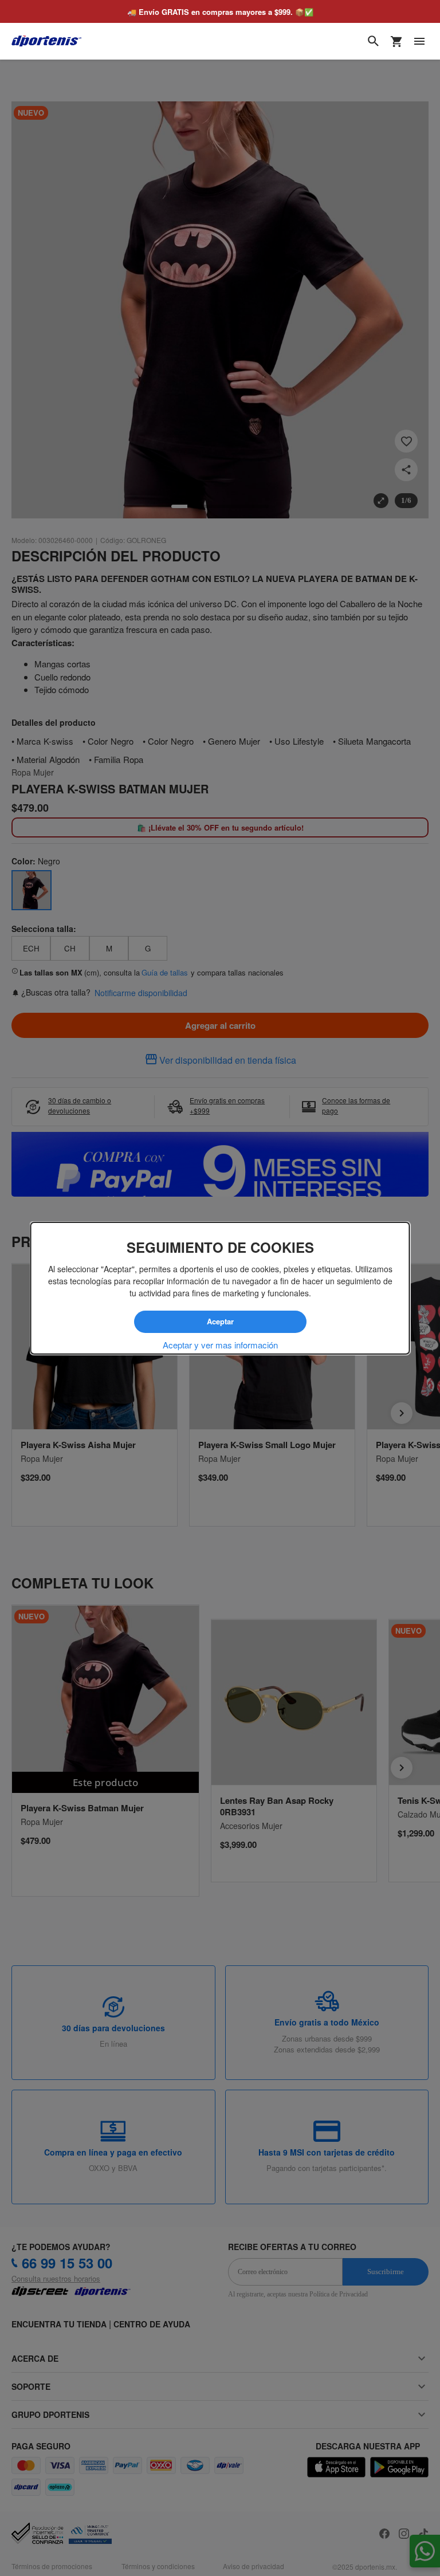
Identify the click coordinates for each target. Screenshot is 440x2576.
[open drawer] (419, 41)
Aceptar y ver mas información (220, 1344)
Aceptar (220, 1322)
